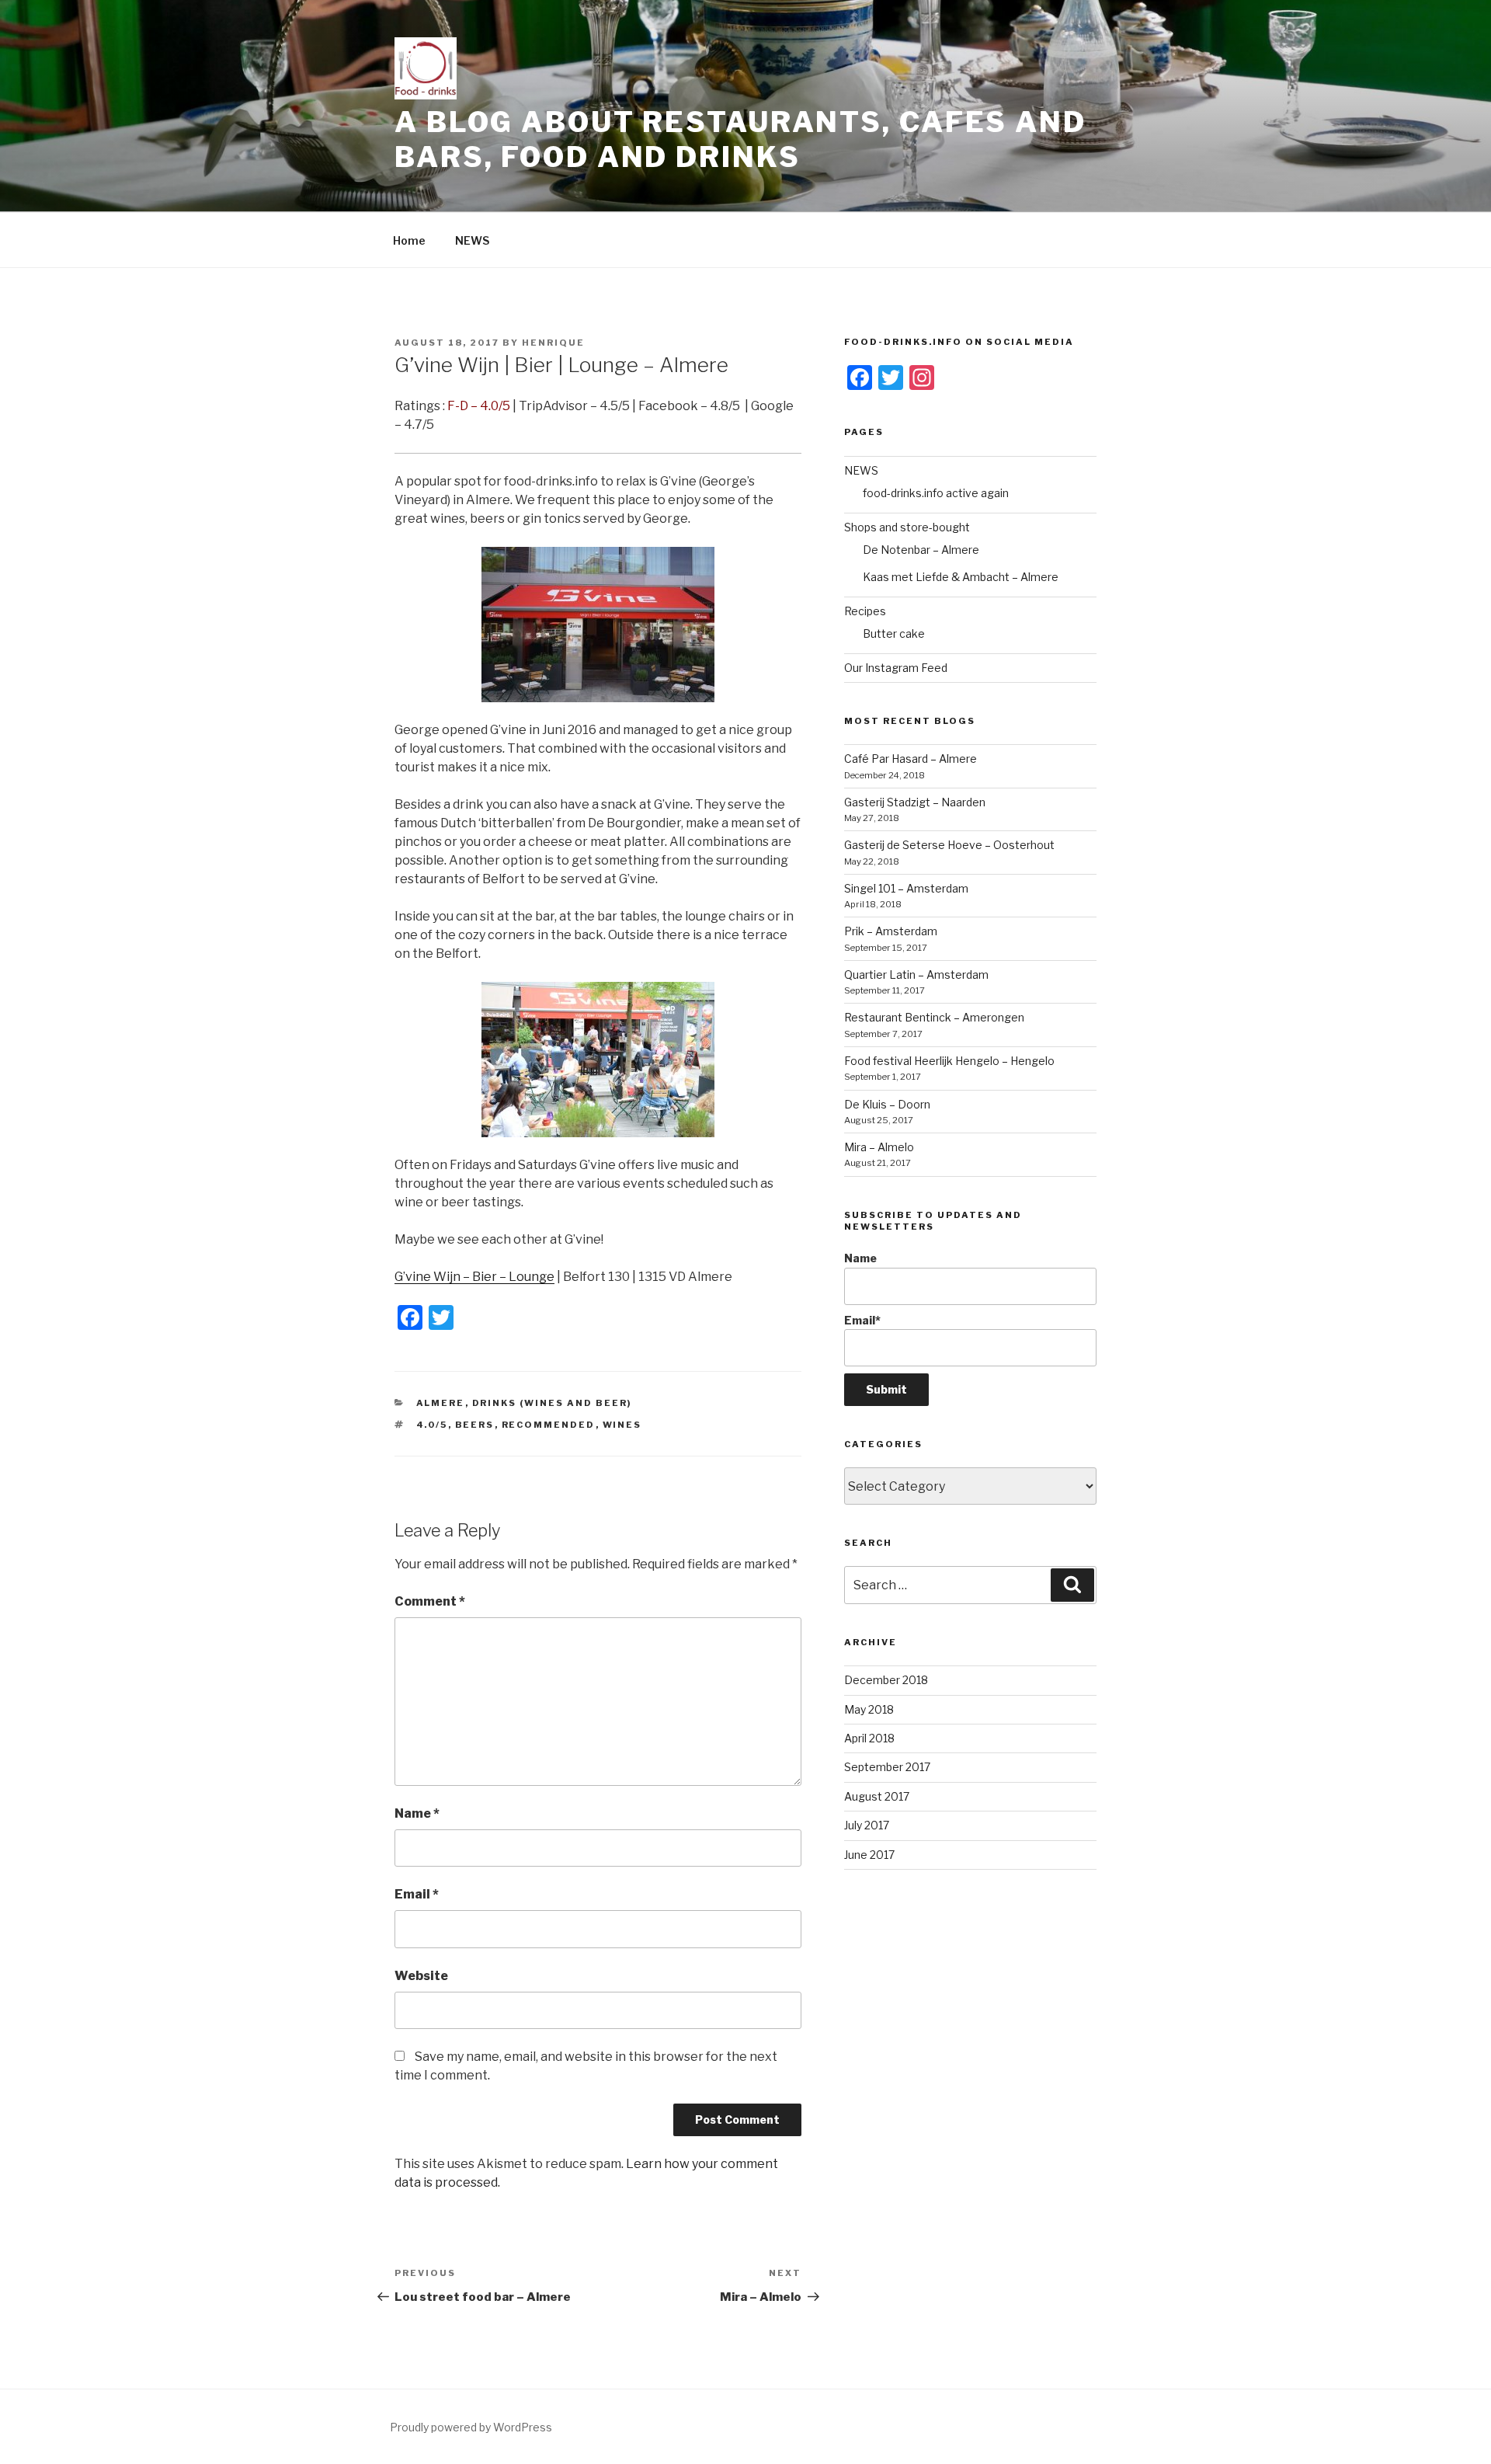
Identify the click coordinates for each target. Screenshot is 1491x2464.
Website (421, 1976)
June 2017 (869, 1855)
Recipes (865, 611)
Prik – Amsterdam (891, 931)
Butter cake (894, 633)
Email (417, 1894)
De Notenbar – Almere (921, 550)
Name (417, 1813)
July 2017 (867, 1825)
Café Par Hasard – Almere (911, 759)
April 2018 (869, 1738)
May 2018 (869, 1709)
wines (622, 1425)
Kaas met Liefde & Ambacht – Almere (961, 577)
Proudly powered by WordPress (471, 2427)
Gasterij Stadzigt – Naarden (915, 802)
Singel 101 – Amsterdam (906, 888)
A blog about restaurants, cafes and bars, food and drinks (740, 139)
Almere (441, 1403)
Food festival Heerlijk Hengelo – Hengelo (949, 1061)
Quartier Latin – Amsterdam (916, 974)
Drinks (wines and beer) (552, 1403)
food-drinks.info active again (936, 493)
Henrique (553, 343)
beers (475, 1425)
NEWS (472, 240)
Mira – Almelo (879, 1147)
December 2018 (886, 1680)
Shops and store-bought (907, 527)
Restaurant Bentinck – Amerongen (934, 1017)
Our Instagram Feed (896, 668)
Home (409, 240)
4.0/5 (432, 1425)
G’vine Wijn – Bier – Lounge (474, 1277)
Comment (430, 1601)
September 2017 (887, 1767)
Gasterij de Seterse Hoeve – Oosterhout (949, 845)
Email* (862, 1320)
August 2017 (877, 1796)
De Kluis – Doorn (887, 1104)
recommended (549, 1425)
